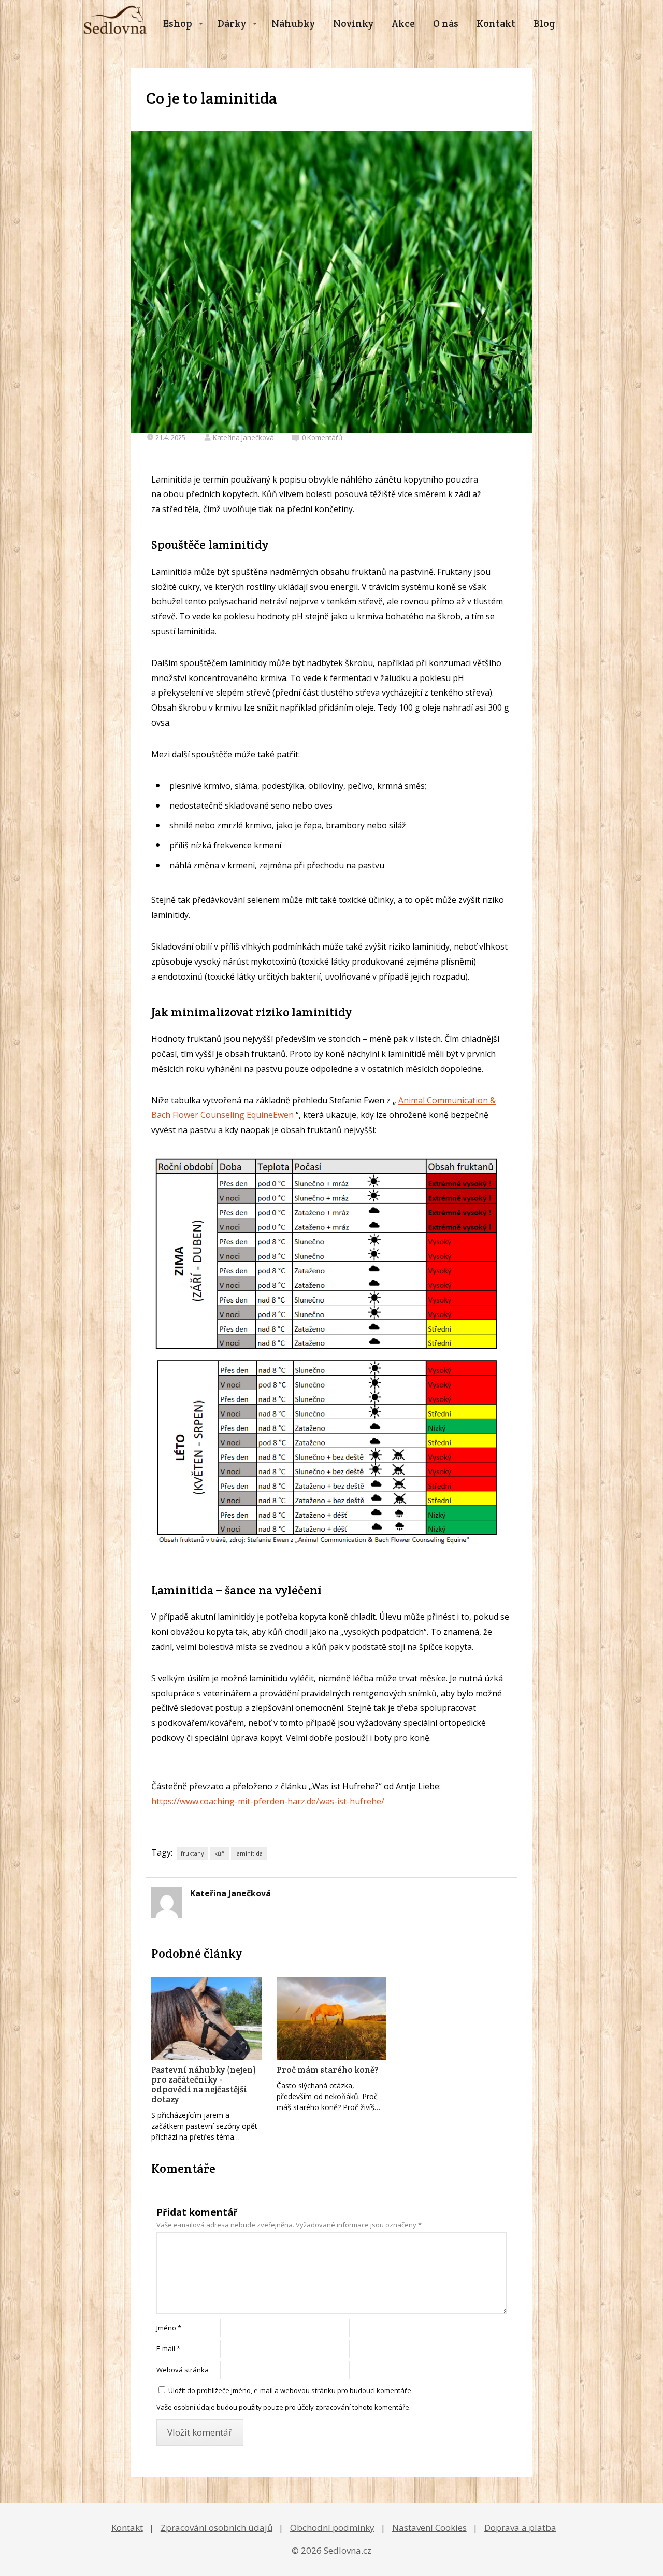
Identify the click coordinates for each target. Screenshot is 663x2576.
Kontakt (496, 23)
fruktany (192, 1853)
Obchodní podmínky (332, 2528)
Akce (403, 23)
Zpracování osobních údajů (217, 2528)
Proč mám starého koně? (328, 2070)
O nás (446, 23)
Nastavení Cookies (429, 2528)
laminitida (249, 1853)
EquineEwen (270, 1115)
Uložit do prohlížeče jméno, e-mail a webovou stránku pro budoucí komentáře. (291, 2390)
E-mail (168, 2348)
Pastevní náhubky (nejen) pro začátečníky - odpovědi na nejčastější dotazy (204, 2084)
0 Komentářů (322, 437)
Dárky (232, 23)
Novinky (353, 23)
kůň (220, 1853)
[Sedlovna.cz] (115, 24)
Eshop (178, 23)
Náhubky (293, 23)
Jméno (169, 2328)
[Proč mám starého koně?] (332, 2019)
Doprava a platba (520, 2528)
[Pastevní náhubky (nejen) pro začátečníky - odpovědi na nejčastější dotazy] (206, 2019)
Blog (544, 23)
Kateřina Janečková (243, 437)
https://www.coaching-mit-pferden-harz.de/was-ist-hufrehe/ (268, 1801)
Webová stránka (183, 2370)
